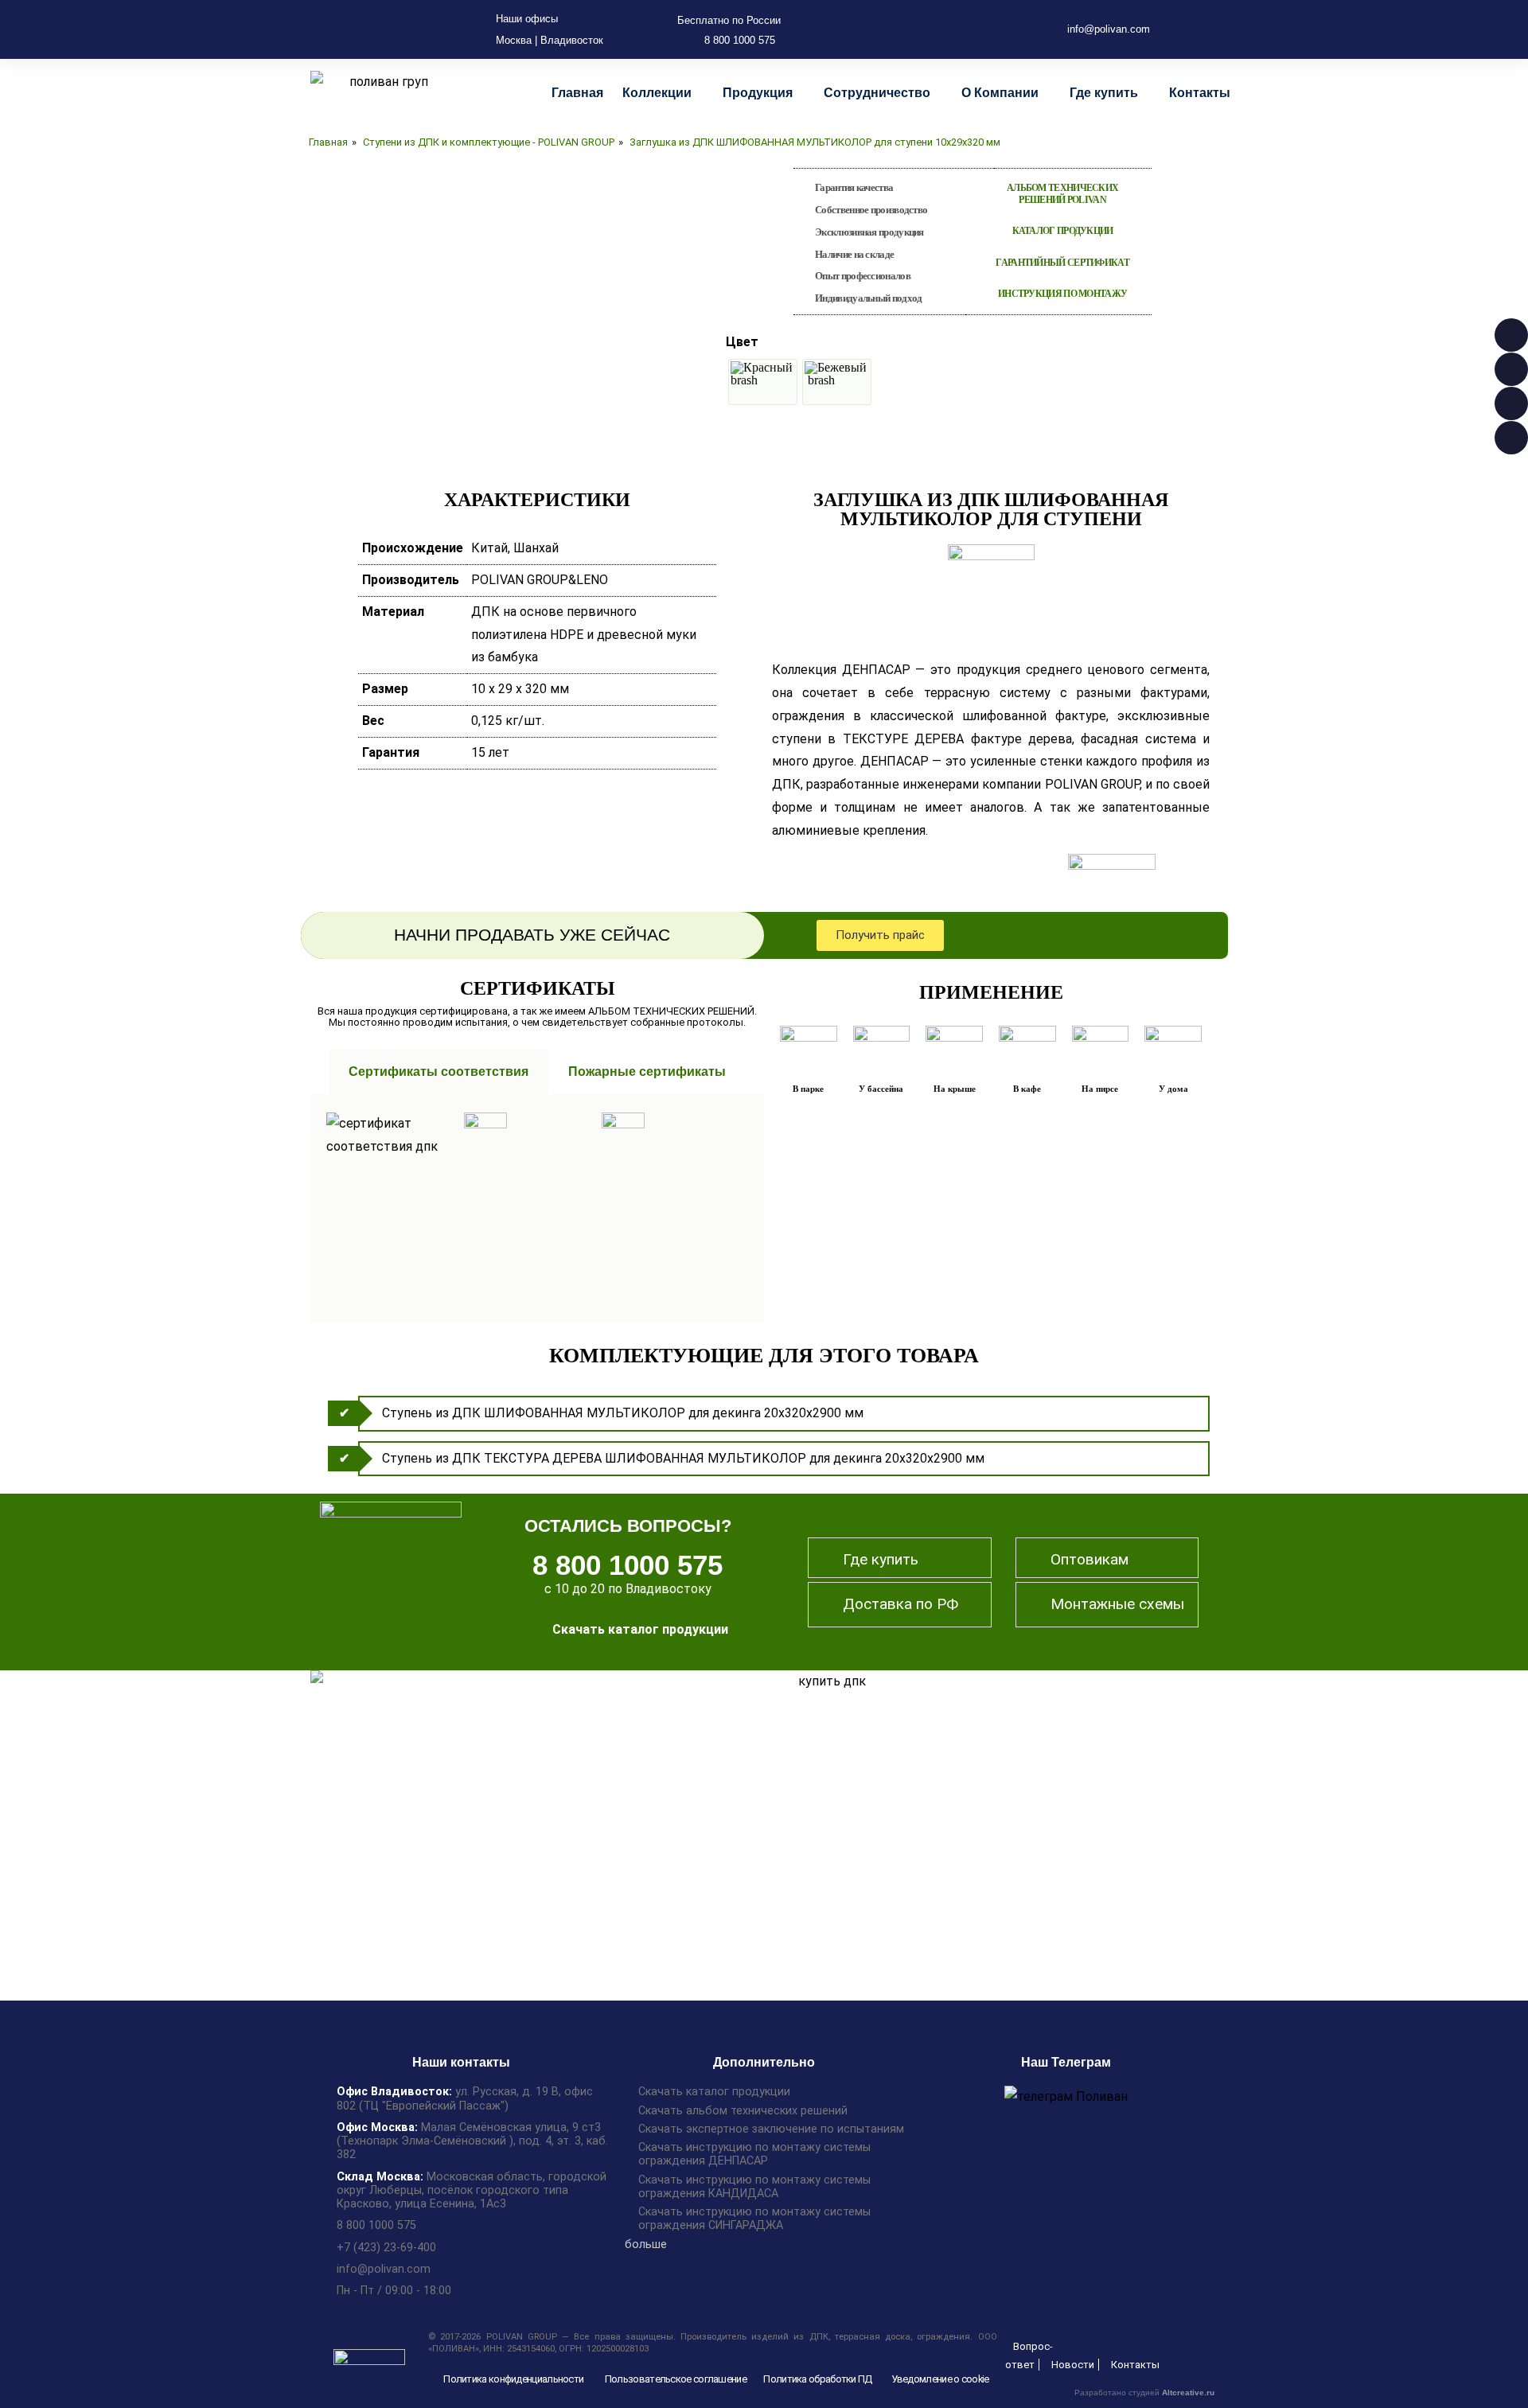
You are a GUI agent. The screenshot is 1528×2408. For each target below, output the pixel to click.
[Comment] (920, 29)
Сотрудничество (877, 93)
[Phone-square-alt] (895, 29)
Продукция (758, 93)
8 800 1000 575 (628, 1565)
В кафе (1027, 1089)
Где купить (1104, 93)
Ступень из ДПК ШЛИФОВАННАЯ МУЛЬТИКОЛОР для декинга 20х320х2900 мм (623, 1413)
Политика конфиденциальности (513, 2379)
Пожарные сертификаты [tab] (647, 1072)
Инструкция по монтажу (1062, 294)
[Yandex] (996, 29)
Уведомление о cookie (940, 2379)
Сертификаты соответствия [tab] (439, 1072)
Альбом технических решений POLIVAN (1062, 194)
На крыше (955, 1089)
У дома (1173, 1089)
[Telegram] (945, 29)
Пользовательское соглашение (676, 2379)
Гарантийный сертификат (1062, 263)
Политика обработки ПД (817, 2379)
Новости (1073, 2365)
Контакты (1200, 93)
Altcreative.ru (1188, 2392)
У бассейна (881, 1089)
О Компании (1000, 93)
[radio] (763, 382)
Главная (577, 93)
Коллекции (657, 93)
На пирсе (1100, 1089)
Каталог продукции (1063, 231)
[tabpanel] (537, 1208)
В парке (808, 1089)
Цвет (742, 342)
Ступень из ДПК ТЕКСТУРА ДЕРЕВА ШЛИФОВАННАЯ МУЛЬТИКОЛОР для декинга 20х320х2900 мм (683, 1458)
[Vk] (971, 29)
